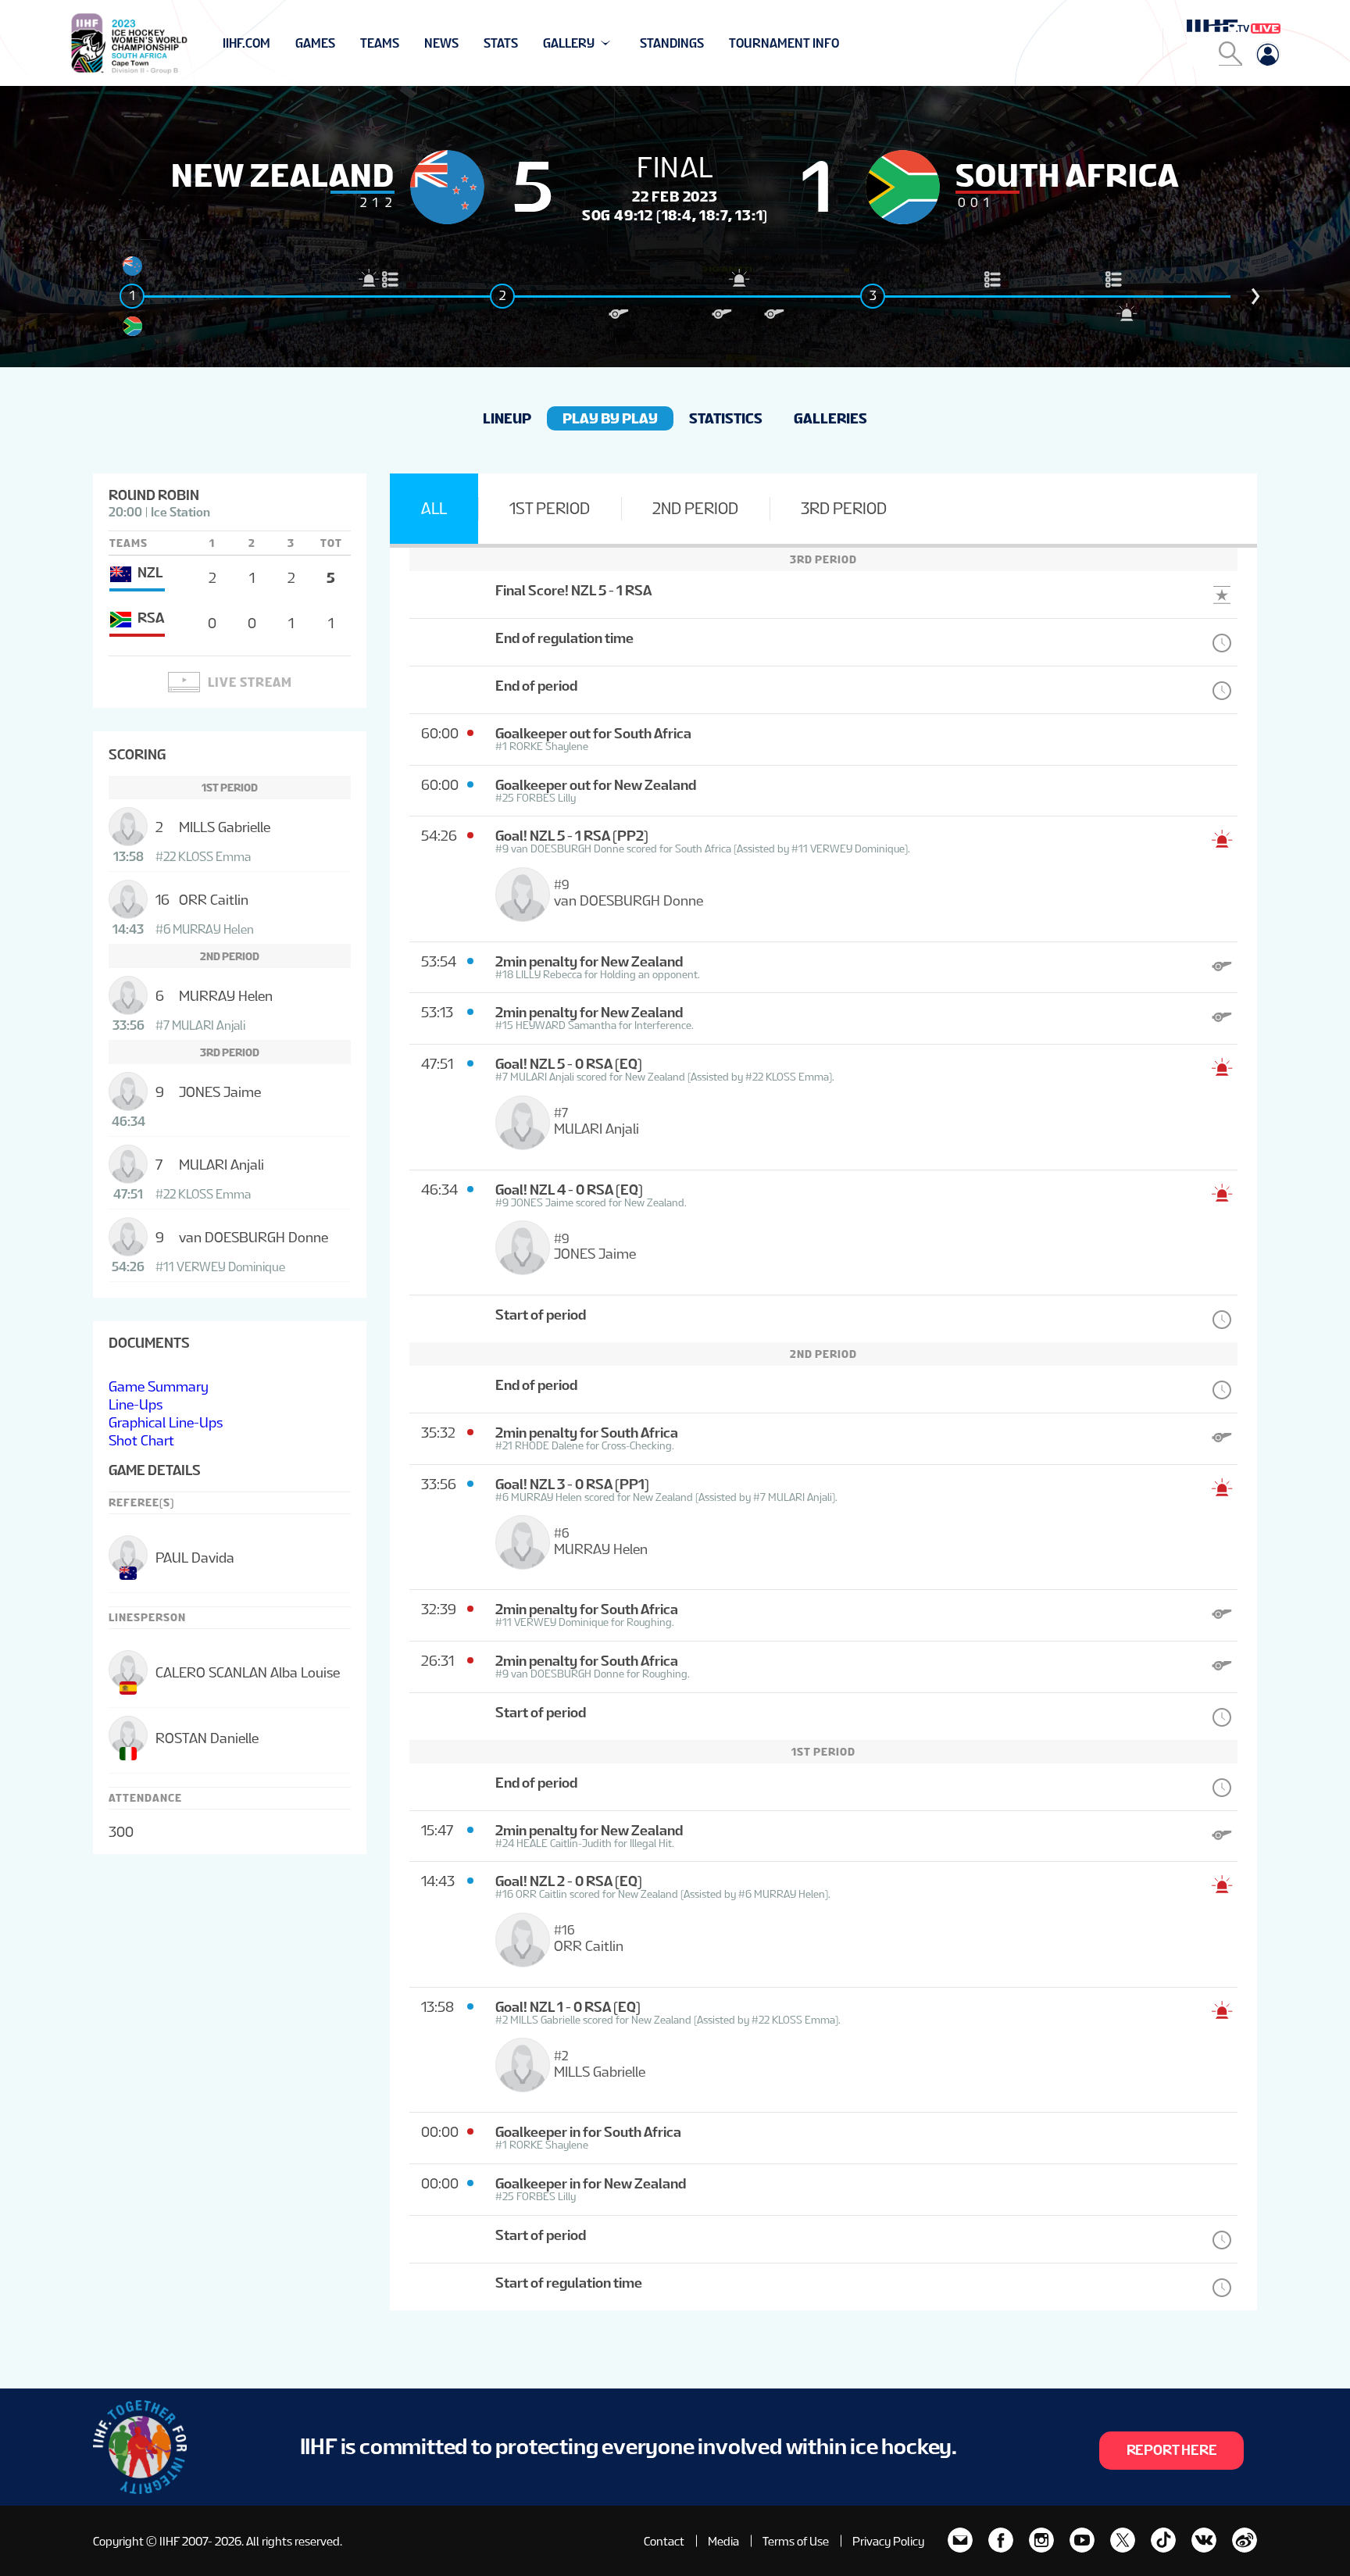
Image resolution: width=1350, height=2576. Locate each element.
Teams (380, 43)
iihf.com (246, 43)
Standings (672, 43)
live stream (250, 682)
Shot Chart (141, 1440)
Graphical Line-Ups (166, 1422)
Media (723, 2541)
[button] (1255, 296)
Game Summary (159, 1386)
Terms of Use (796, 2541)
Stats (501, 43)
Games (315, 43)
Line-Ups (136, 1404)
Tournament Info (784, 43)
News (441, 43)
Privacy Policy (888, 2541)
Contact (664, 2541)
